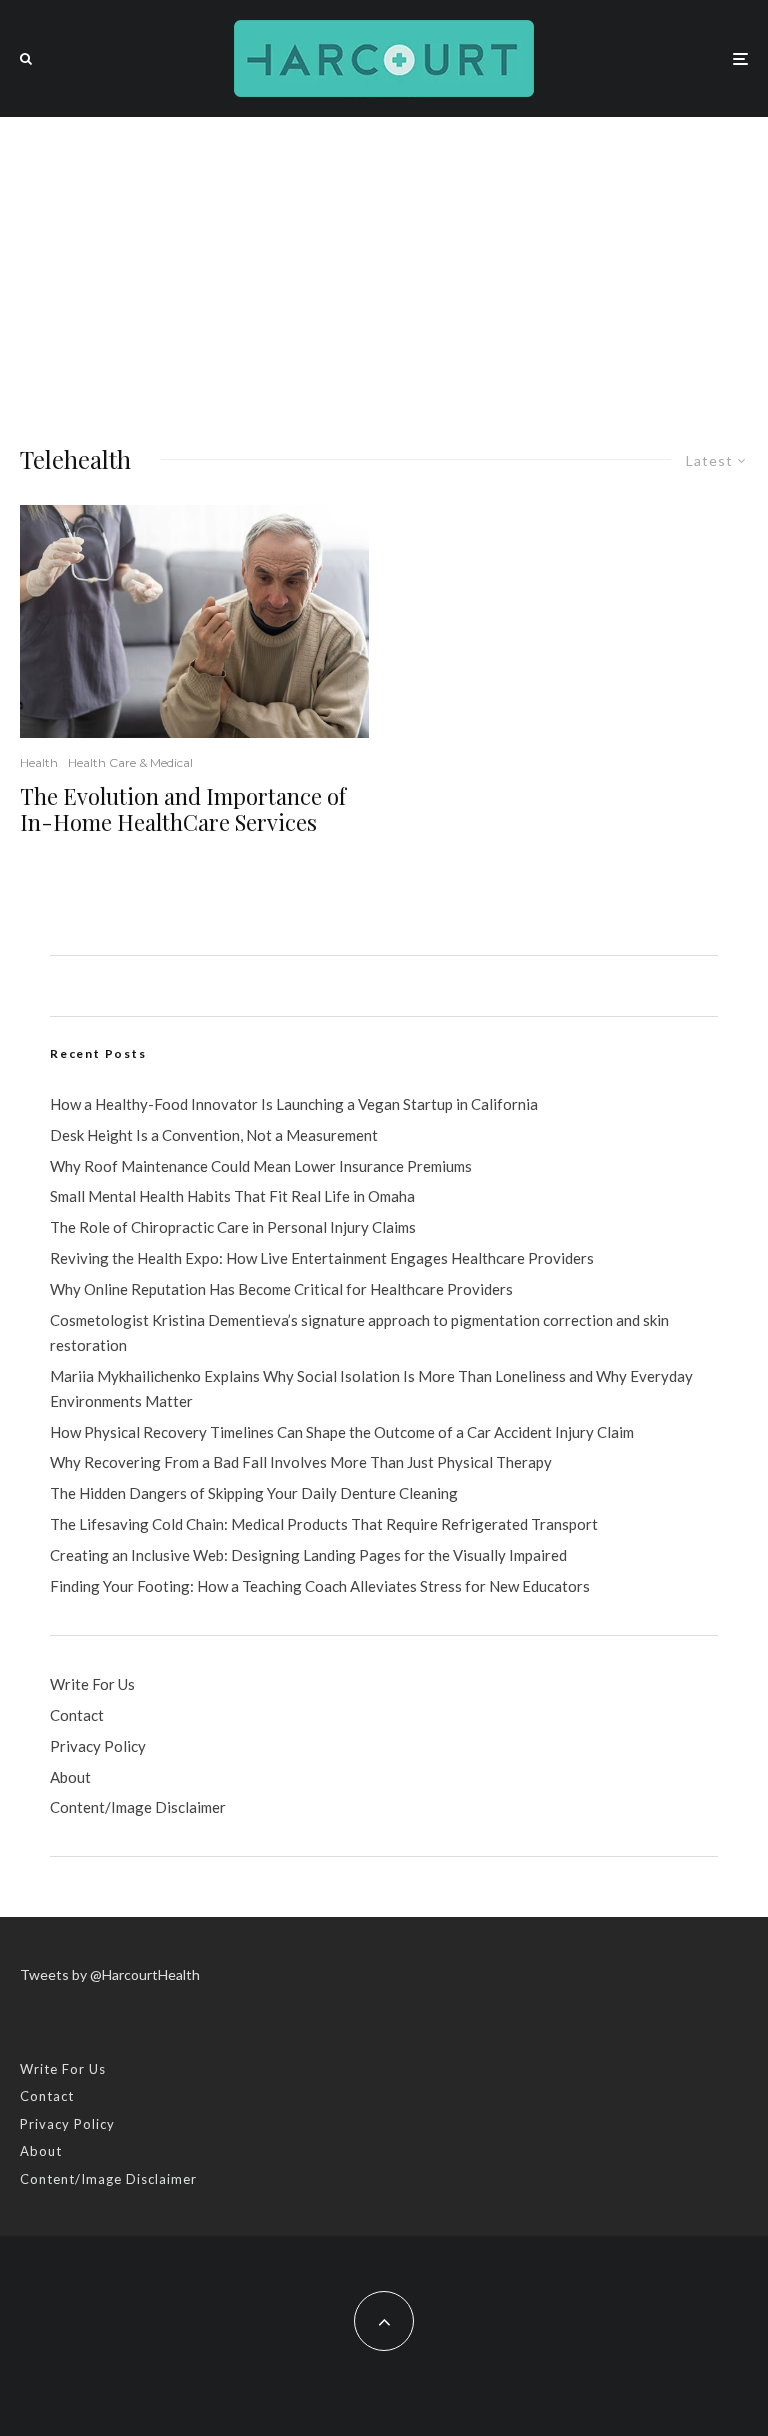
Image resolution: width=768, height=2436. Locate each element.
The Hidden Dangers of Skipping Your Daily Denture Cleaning (254, 1493)
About (70, 1777)
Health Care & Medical (130, 762)
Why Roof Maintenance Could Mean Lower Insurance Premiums (261, 1166)
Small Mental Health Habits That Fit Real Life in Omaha (232, 1196)
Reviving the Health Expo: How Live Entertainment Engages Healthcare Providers (322, 1258)
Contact (77, 1715)
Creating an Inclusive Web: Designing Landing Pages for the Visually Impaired (308, 1555)
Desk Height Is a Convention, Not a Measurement (214, 1135)
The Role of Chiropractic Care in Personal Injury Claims (233, 1227)
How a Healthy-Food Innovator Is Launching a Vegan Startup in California (294, 1104)
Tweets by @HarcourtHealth (110, 1974)
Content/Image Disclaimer (138, 1807)
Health (39, 762)
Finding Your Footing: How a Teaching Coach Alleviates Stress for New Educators (320, 1586)
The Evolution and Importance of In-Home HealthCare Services (183, 809)
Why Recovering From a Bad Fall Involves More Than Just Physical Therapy (301, 1462)
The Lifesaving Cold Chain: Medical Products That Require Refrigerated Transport (324, 1524)
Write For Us (92, 1684)
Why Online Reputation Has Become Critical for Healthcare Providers (281, 1289)
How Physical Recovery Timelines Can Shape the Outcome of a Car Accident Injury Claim (342, 1432)
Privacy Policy (98, 1746)
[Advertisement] (384, 267)
